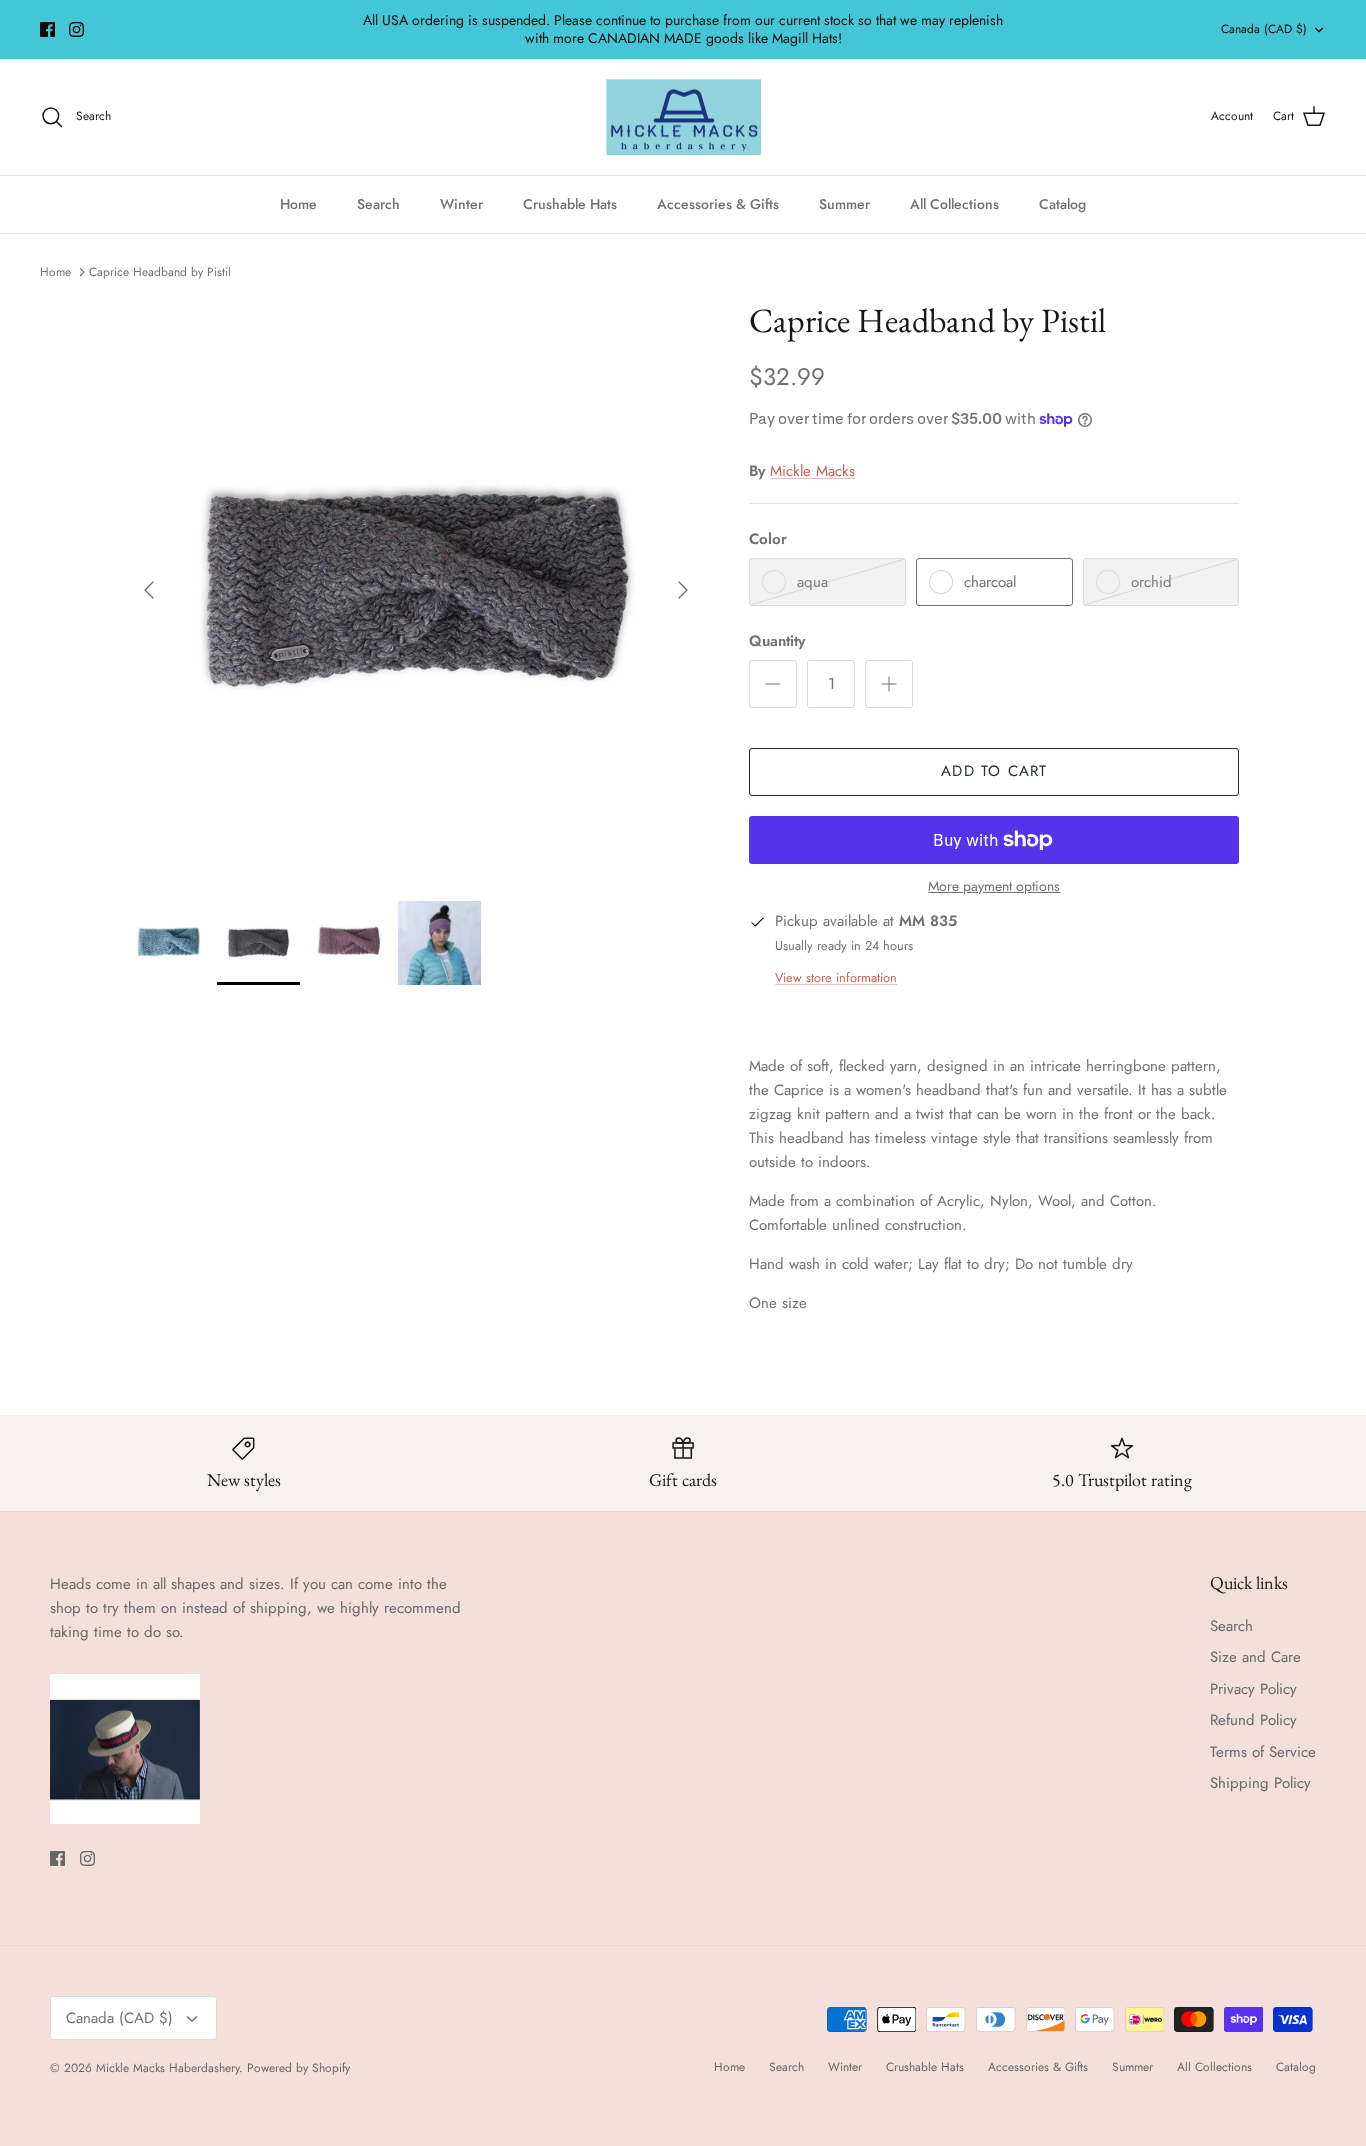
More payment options (994, 886)
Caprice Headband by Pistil (160, 272)
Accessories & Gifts (718, 204)
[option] (416, 589)
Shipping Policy (1260, 1783)
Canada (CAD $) (1264, 29)
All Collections (954, 204)
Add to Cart (994, 771)
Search (378, 204)
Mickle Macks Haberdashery (167, 2068)
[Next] (683, 590)
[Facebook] (47, 29)
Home (298, 204)
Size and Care (1255, 1657)
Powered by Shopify (298, 2068)
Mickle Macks (812, 471)
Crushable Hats (570, 204)
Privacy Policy (1253, 1689)
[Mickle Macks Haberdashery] (683, 117)
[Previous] (149, 590)
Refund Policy (1253, 1720)
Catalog (1062, 204)
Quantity (777, 641)
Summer (844, 204)
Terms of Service (1263, 1752)
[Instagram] (76, 29)
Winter (461, 204)
